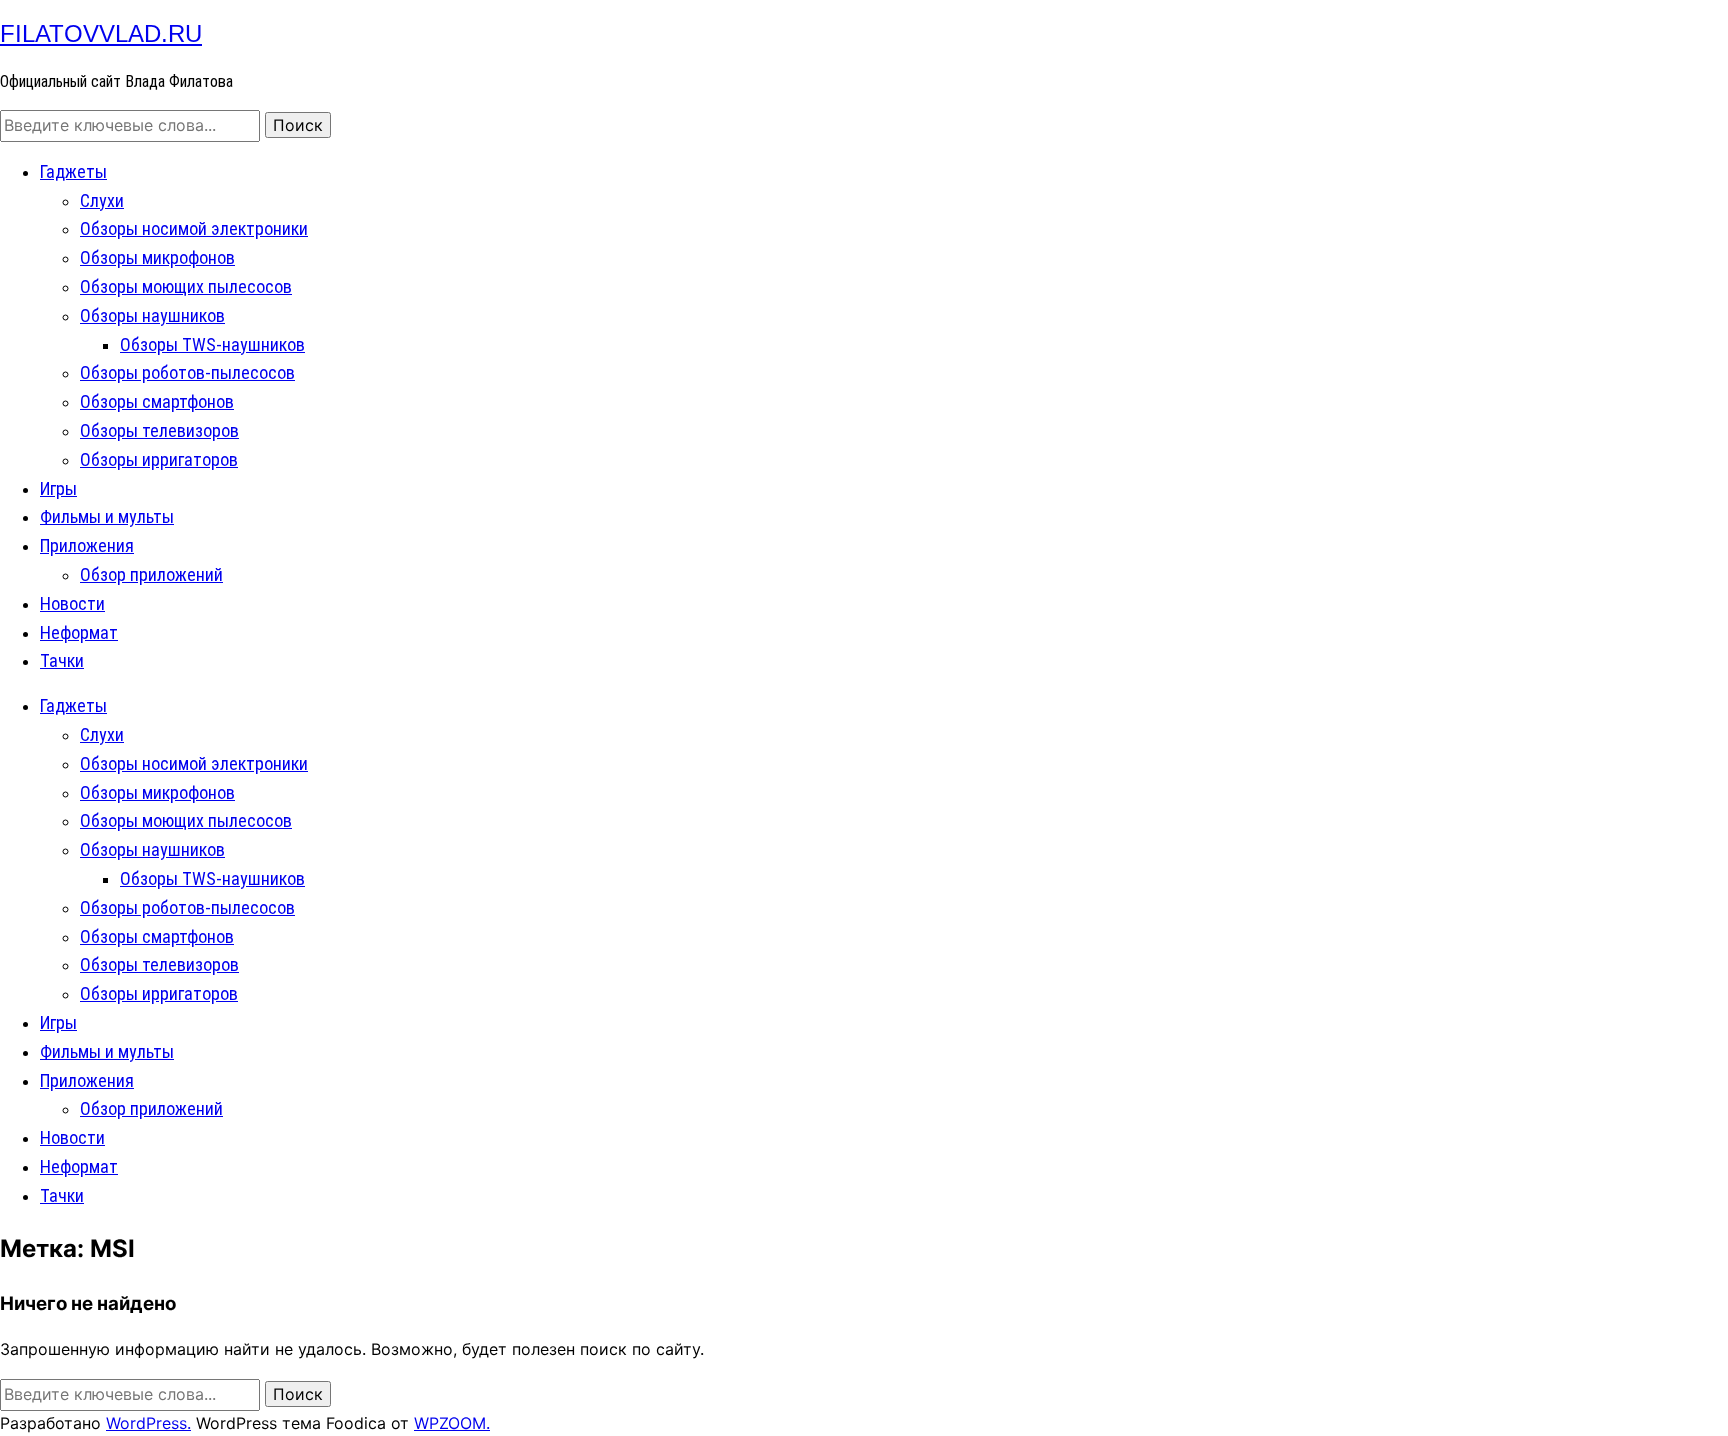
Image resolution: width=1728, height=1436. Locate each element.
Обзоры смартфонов (157, 401)
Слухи (102, 200)
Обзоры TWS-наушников (212, 344)
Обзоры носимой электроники (194, 228)
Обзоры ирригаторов (159, 459)
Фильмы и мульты (107, 516)
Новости (72, 603)
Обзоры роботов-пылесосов (187, 372)
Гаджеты (73, 171)
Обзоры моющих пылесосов (186, 286)
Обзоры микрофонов (157, 257)
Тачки (62, 660)
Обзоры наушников (152, 315)
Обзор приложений (151, 574)
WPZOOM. (452, 1423)
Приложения (87, 545)
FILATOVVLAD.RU (101, 33)
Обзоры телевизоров (159, 430)
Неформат (79, 632)
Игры (58, 488)
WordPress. (148, 1423)
